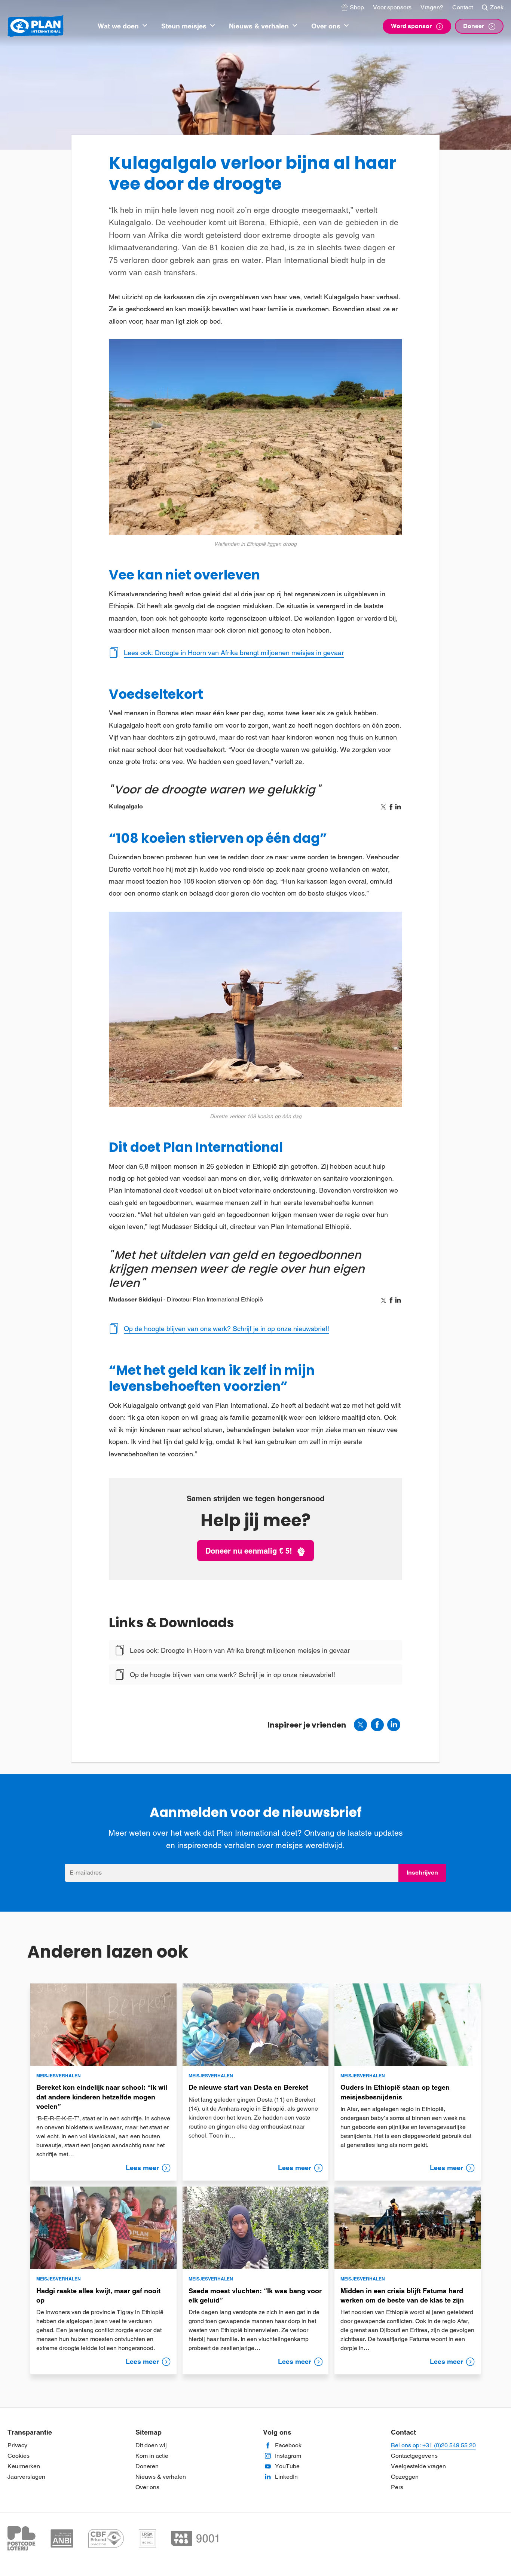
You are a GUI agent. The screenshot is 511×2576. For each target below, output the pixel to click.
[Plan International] (36, 26)
